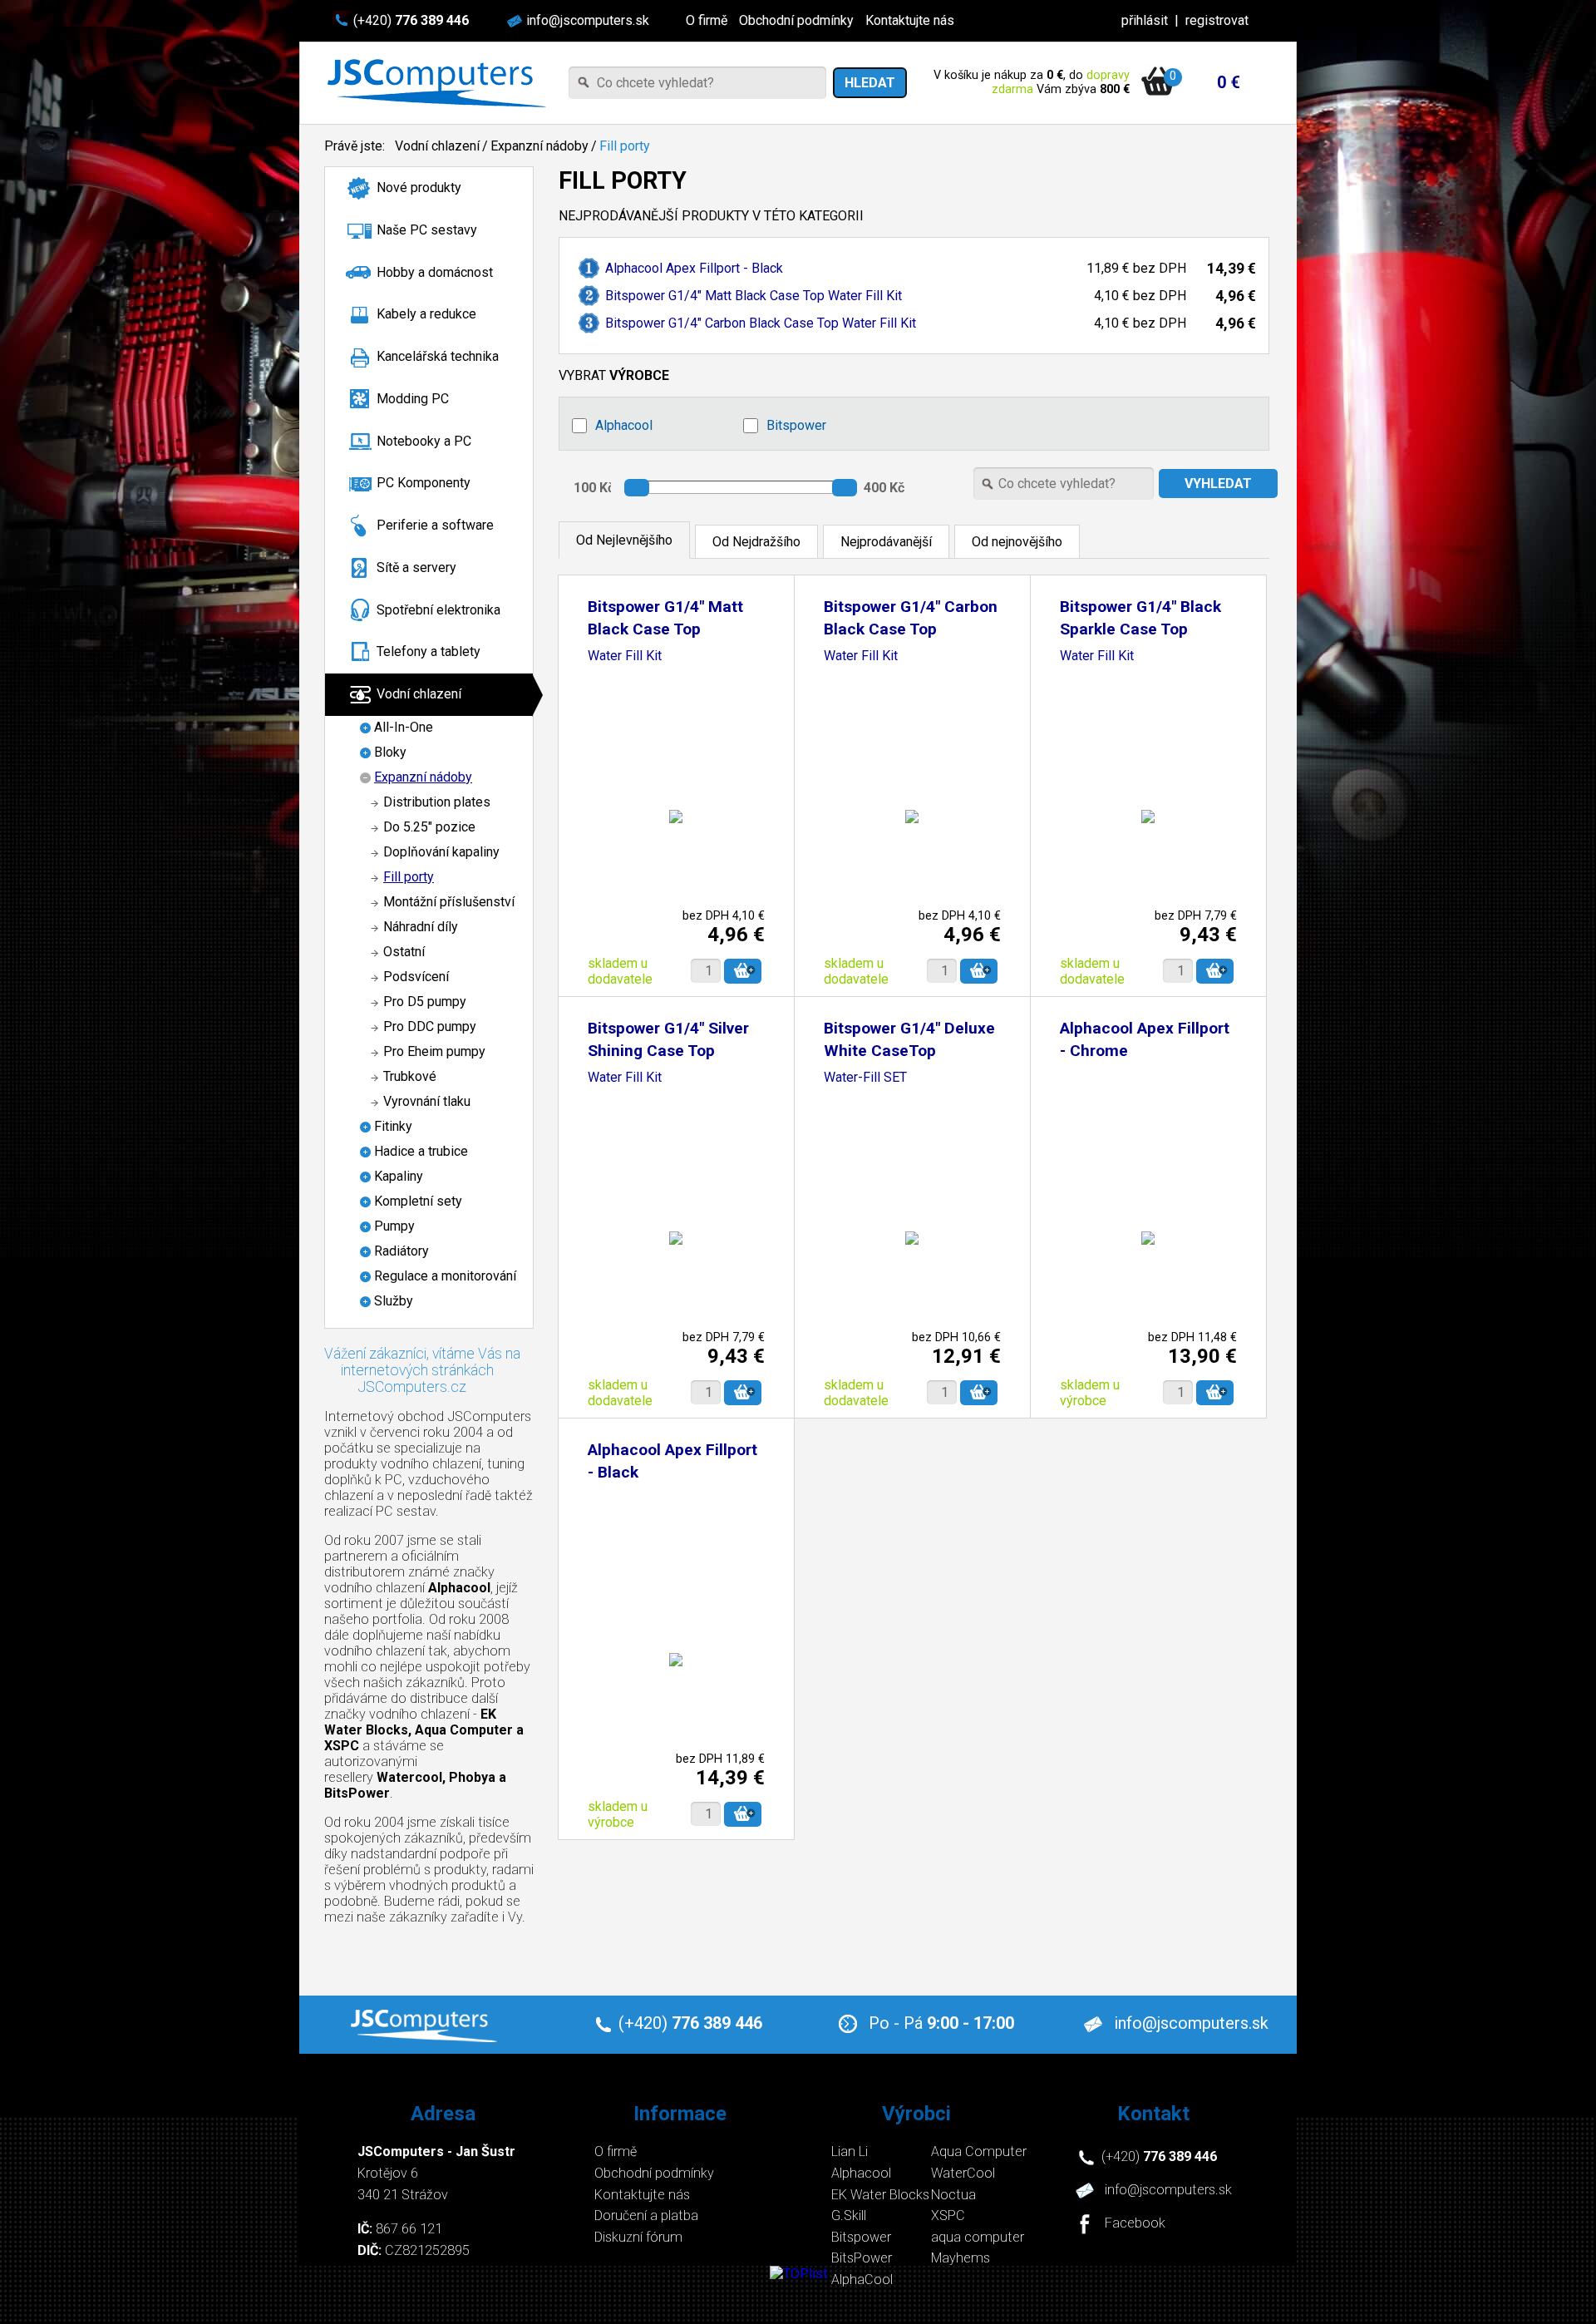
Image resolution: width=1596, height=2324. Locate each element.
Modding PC (413, 399)
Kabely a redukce (426, 314)
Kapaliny (399, 1176)
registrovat (1217, 20)
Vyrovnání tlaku (427, 1101)
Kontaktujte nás (910, 20)
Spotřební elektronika (438, 610)
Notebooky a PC (424, 441)
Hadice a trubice (421, 1151)
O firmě (707, 20)
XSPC (948, 2215)
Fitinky (393, 1126)
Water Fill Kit (625, 656)
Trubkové (410, 1076)
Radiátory (401, 1251)
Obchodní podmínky (796, 20)
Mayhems (961, 2258)
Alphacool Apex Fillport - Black (694, 268)
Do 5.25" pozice (429, 827)
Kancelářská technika (438, 356)
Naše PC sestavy (427, 230)
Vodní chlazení (437, 146)
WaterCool (963, 2173)
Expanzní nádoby (539, 146)
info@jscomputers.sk (588, 20)
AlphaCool (862, 2280)
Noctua (953, 2195)
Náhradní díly (421, 927)
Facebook (1135, 2224)
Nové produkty (419, 187)
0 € (1229, 82)
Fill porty (625, 146)
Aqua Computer (979, 2151)
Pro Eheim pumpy (434, 1051)
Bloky (390, 752)
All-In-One (404, 727)
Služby (394, 1301)
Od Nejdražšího (756, 542)
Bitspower (796, 425)
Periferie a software (435, 525)
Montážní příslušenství (449, 902)
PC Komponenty (424, 483)
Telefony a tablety (429, 651)
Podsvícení (416, 977)
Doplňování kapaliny (441, 852)
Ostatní (404, 952)
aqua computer (978, 2237)
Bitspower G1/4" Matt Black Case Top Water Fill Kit (754, 296)
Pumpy (394, 1226)
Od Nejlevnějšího (624, 540)
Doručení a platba (646, 2215)
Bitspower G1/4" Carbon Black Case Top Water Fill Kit (761, 323)
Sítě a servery (416, 567)
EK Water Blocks (880, 2195)
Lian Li (850, 2151)
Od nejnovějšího (1017, 542)
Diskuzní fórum (638, 2237)
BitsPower (862, 2258)
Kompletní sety (418, 1201)
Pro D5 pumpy (425, 1002)
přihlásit (1145, 20)
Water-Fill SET (865, 1078)
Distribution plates (437, 802)
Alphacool (624, 425)
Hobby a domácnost (435, 272)
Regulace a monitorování (445, 1276)
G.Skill (849, 2215)
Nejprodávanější (886, 542)
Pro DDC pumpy (430, 1026)
